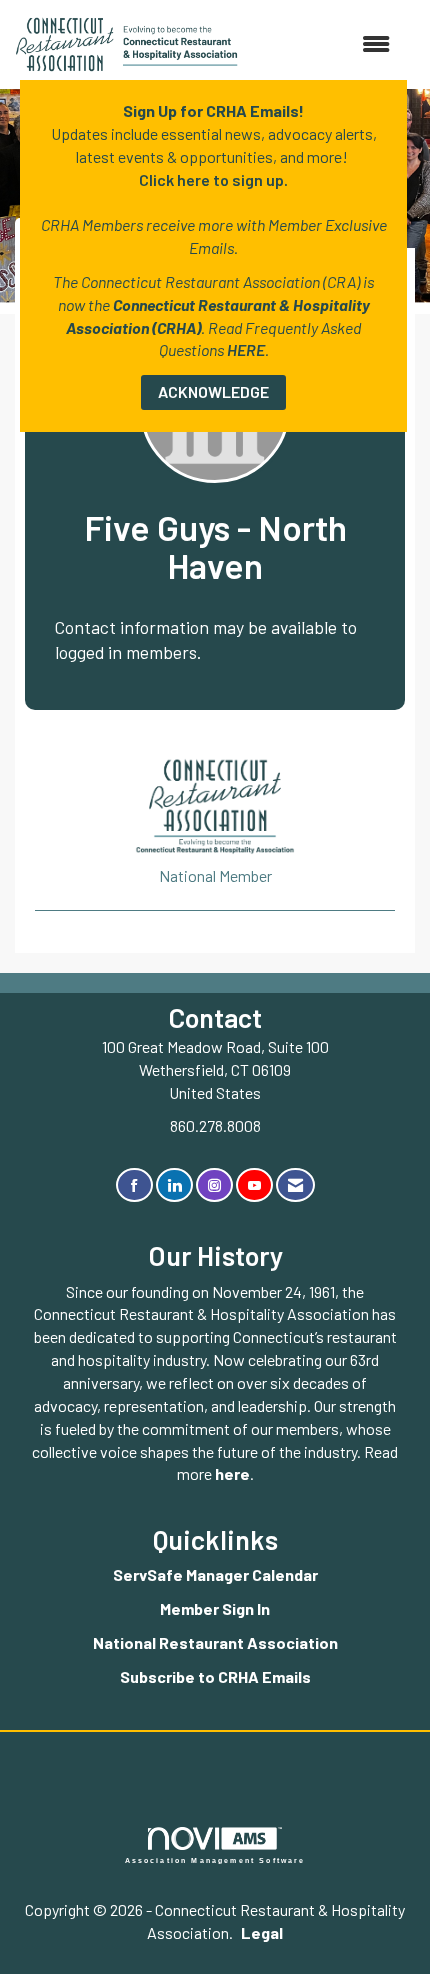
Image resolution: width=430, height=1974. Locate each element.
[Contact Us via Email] (295, 1185)
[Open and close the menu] (324, 44)
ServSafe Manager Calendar (215, 1574)
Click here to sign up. (213, 179)
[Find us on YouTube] (254, 1185)
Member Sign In (215, 1608)
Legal (262, 1932)
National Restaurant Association (215, 1642)
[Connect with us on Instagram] (214, 1185)
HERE (246, 349)
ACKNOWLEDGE (213, 391)
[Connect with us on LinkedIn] (174, 1185)
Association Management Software (215, 1860)
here (232, 1473)
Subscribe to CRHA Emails (215, 1676)
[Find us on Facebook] (134, 1185)
